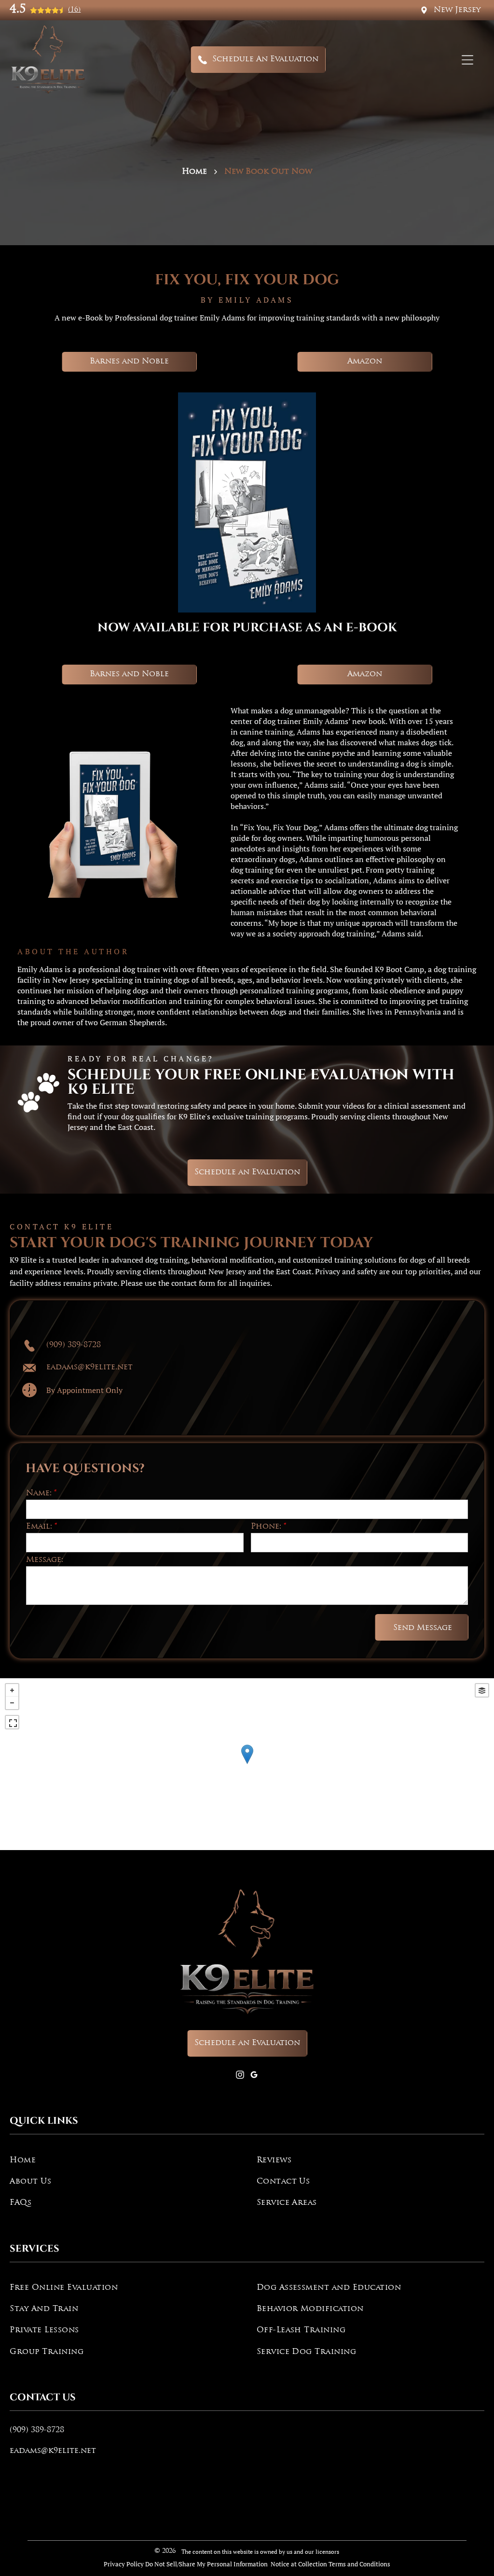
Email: (39, 1527)
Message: (45, 1560)
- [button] (12, 1703)
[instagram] (240, 2076)
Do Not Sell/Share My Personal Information (206, 2564)
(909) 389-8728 (37, 2430)
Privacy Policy (124, 2564)
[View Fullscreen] (12, 1722)
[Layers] (482, 1690)
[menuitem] (123, 2160)
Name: (39, 1493)
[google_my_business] (254, 2076)
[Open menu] (467, 60)
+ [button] (12, 1690)
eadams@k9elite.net (53, 2451)
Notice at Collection (299, 2564)
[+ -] (247, 1764)
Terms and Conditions (359, 2564)
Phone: (266, 1527)
